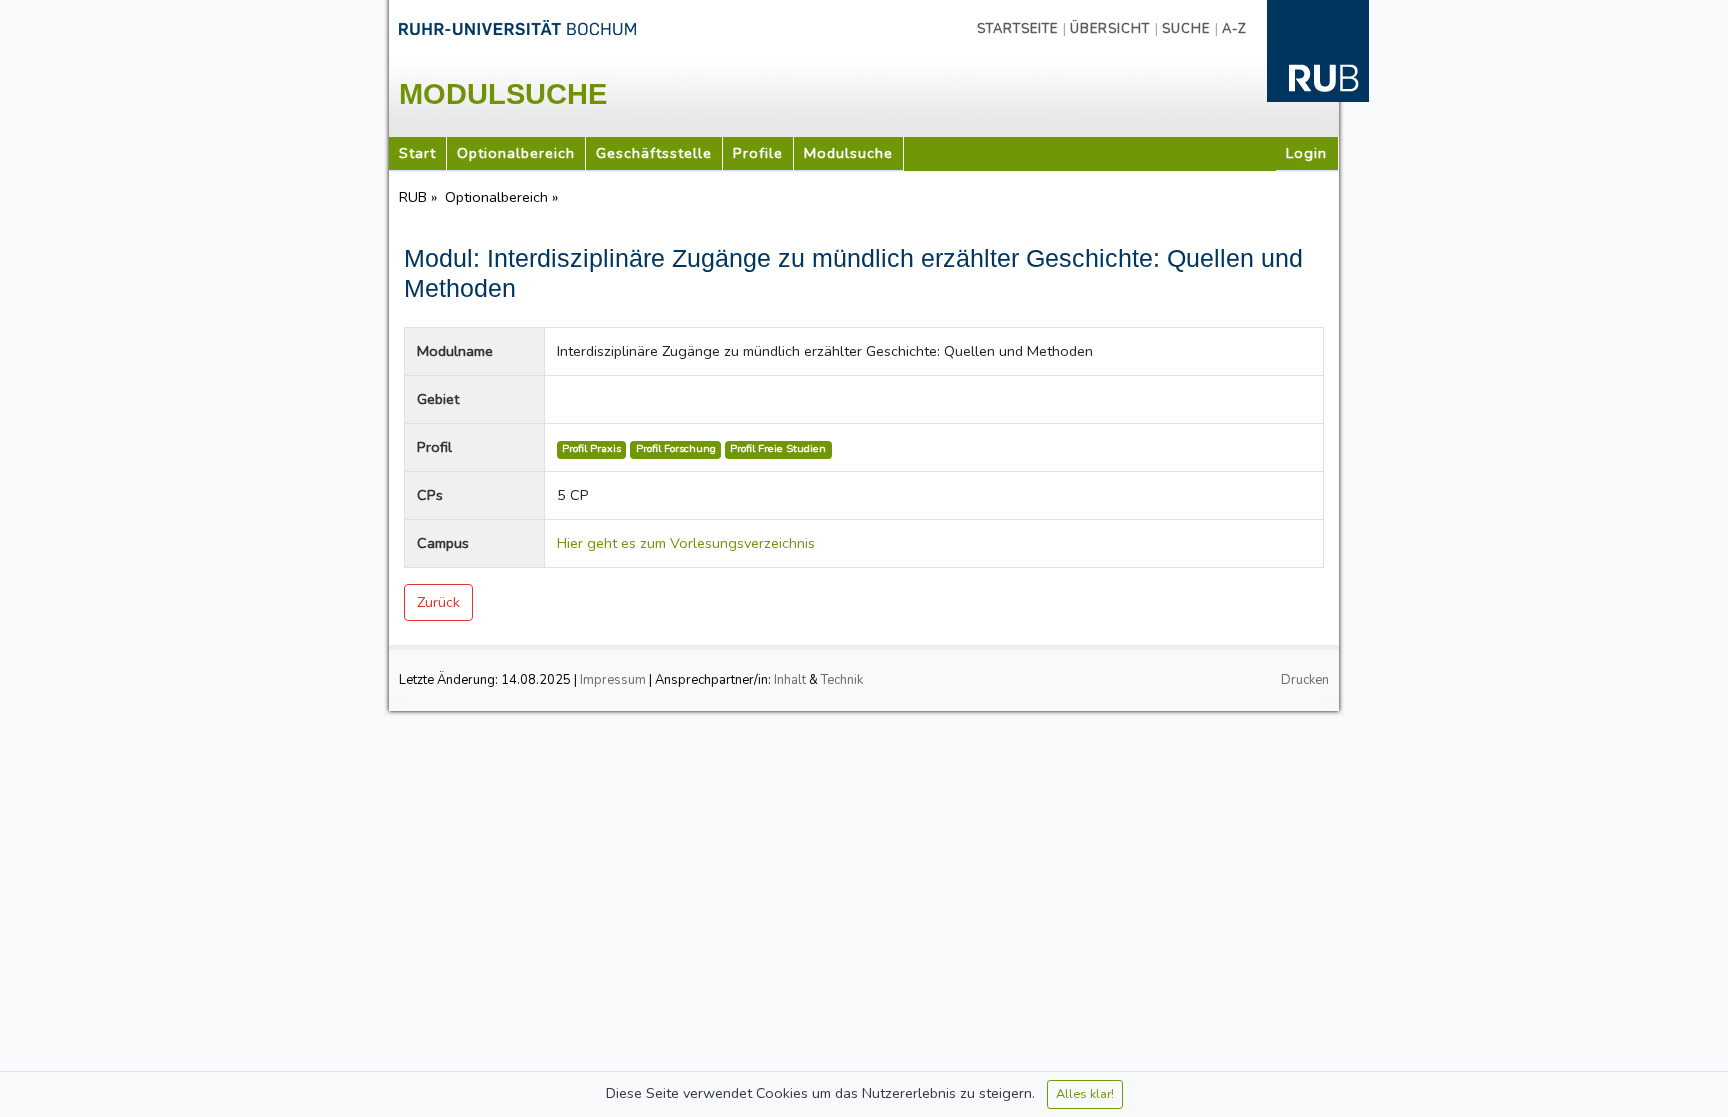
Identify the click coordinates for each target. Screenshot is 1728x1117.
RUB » (420, 197)
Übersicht (1110, 29)
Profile (758, 153)
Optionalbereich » (503, 197)
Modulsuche (848, 153)
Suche (1186, 29)
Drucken (1305, 680)
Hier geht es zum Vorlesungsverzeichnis (686, 543)
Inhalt (790, 680)
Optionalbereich (516, 153)
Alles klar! (1085, 1093)
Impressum (613, 680)
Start (417, 153)
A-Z (1234, 29)
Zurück (438, 602)
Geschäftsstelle (654, 153)
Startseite (1017, 29)
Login (1306, 153)
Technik (842, 680)
